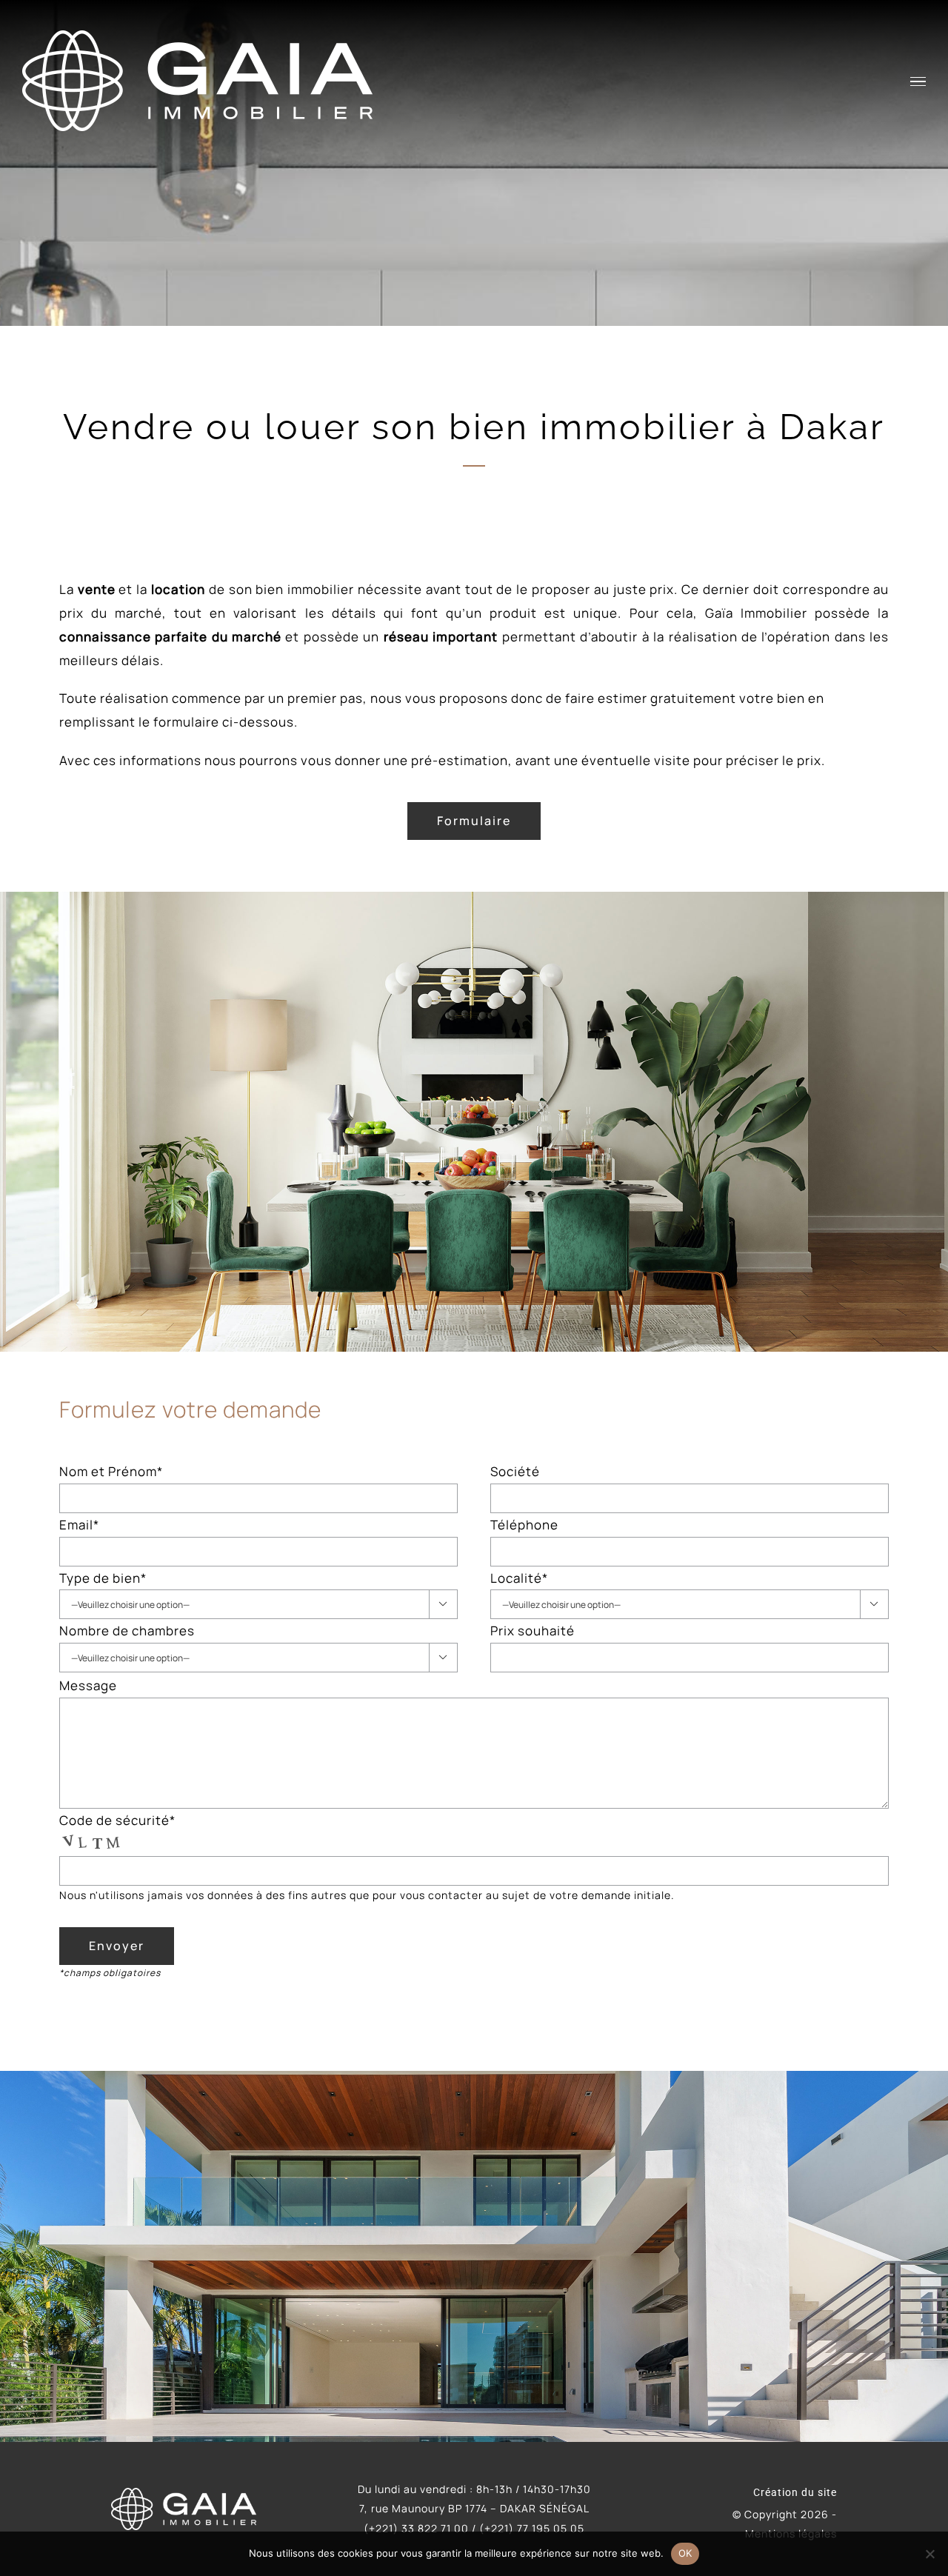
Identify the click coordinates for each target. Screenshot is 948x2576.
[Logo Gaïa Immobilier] (184, 2494)
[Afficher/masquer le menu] (918, 82)
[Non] (929, 2554)
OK (685, 2553)
